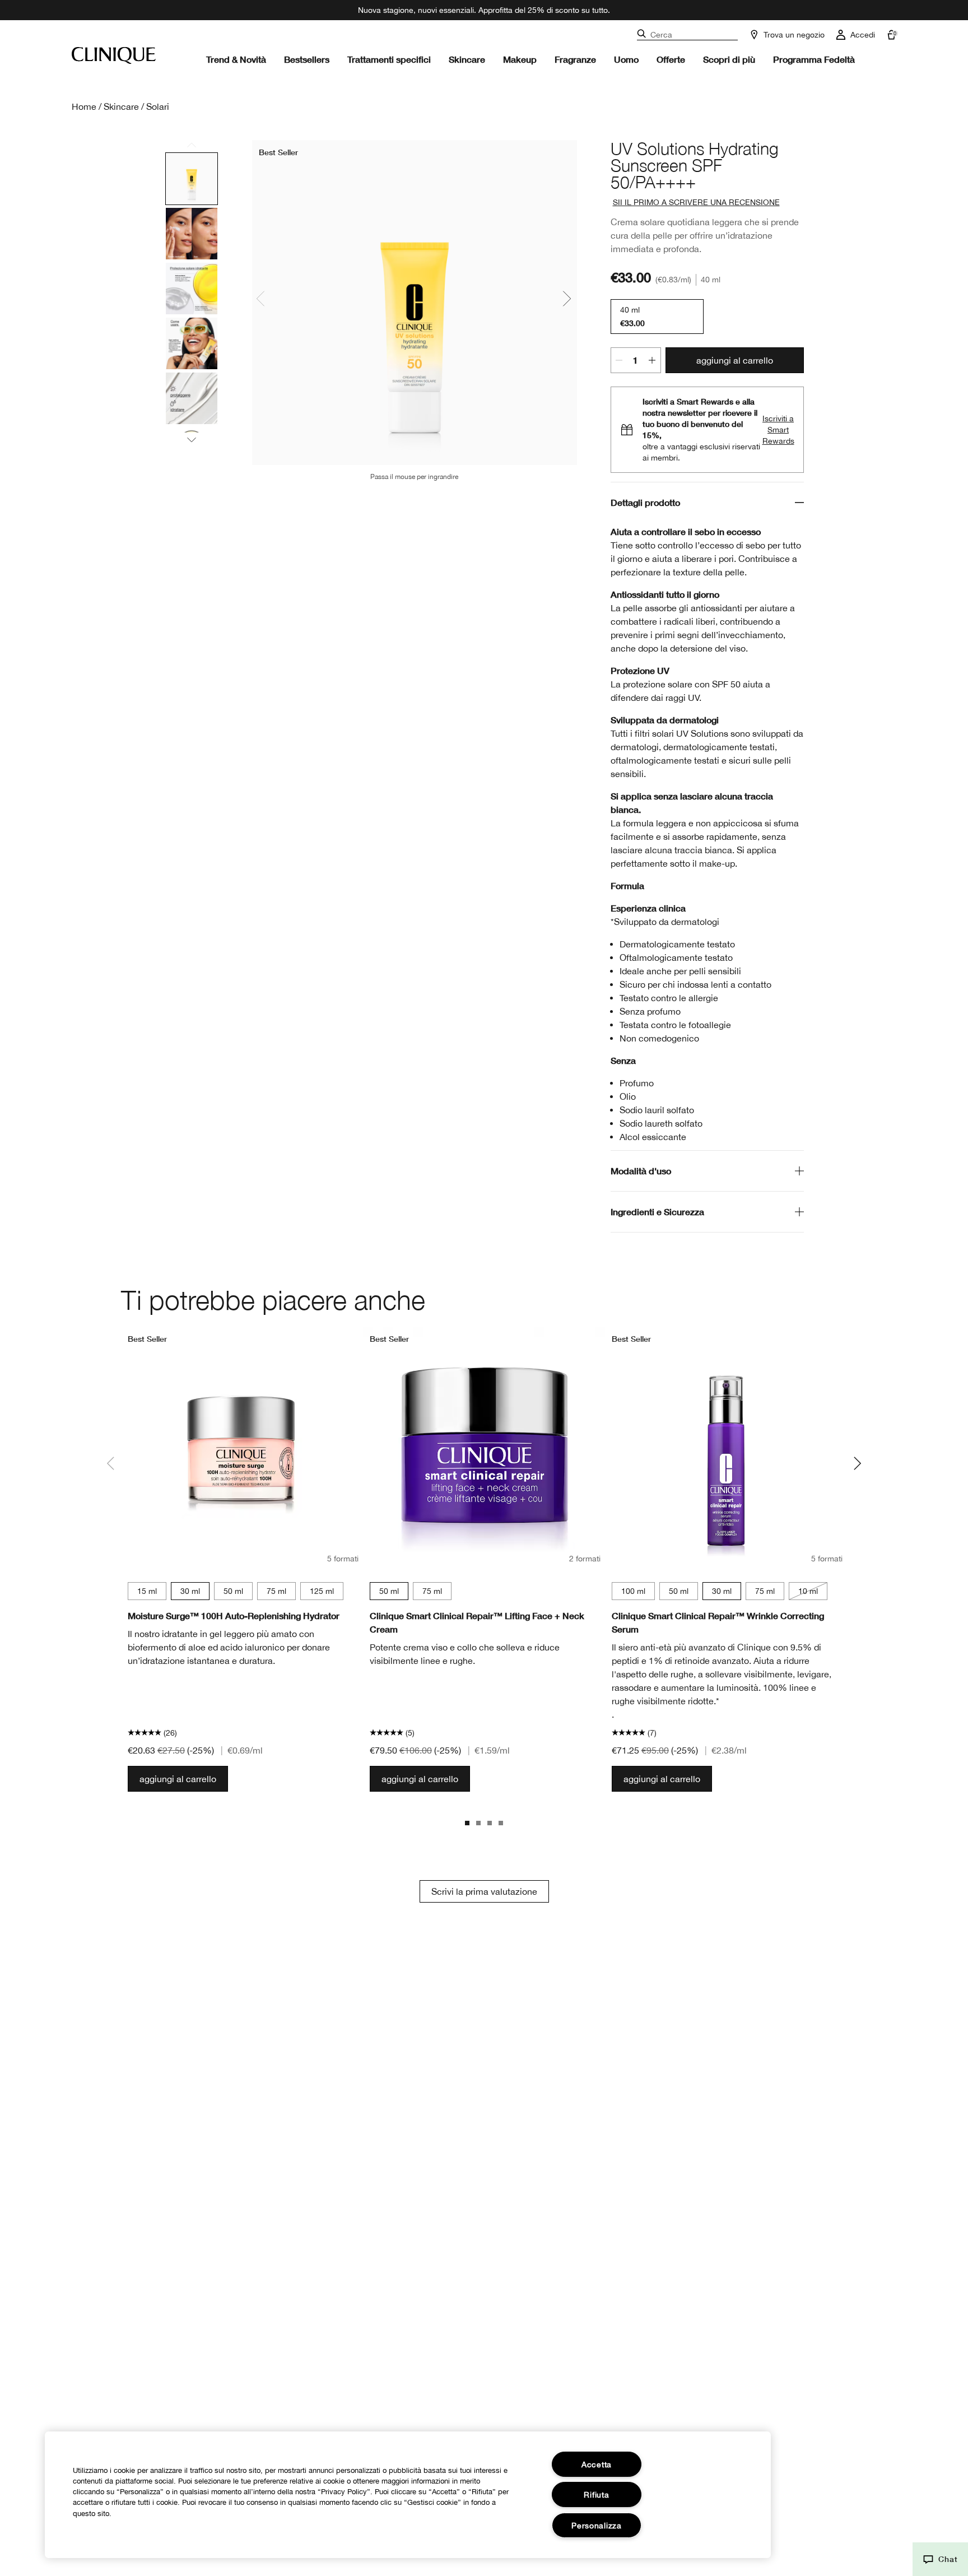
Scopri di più (729, 59)
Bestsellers (307, 59)
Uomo (626, 59)
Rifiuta (596, 2494)
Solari (158, 106)
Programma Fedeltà (814, 59)
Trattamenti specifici (389, 59)
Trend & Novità (236, 59)
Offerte (671, 59)
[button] (940, 2559)
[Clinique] (114, 55)
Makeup (520, 59)
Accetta (597, 2464)
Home (84, 106)
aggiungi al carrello (735, 360)
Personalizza (597, 2525)
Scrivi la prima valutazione (484, 1891)
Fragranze (575, 59)
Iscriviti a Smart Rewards (778, 430)
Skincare (467, 59)
